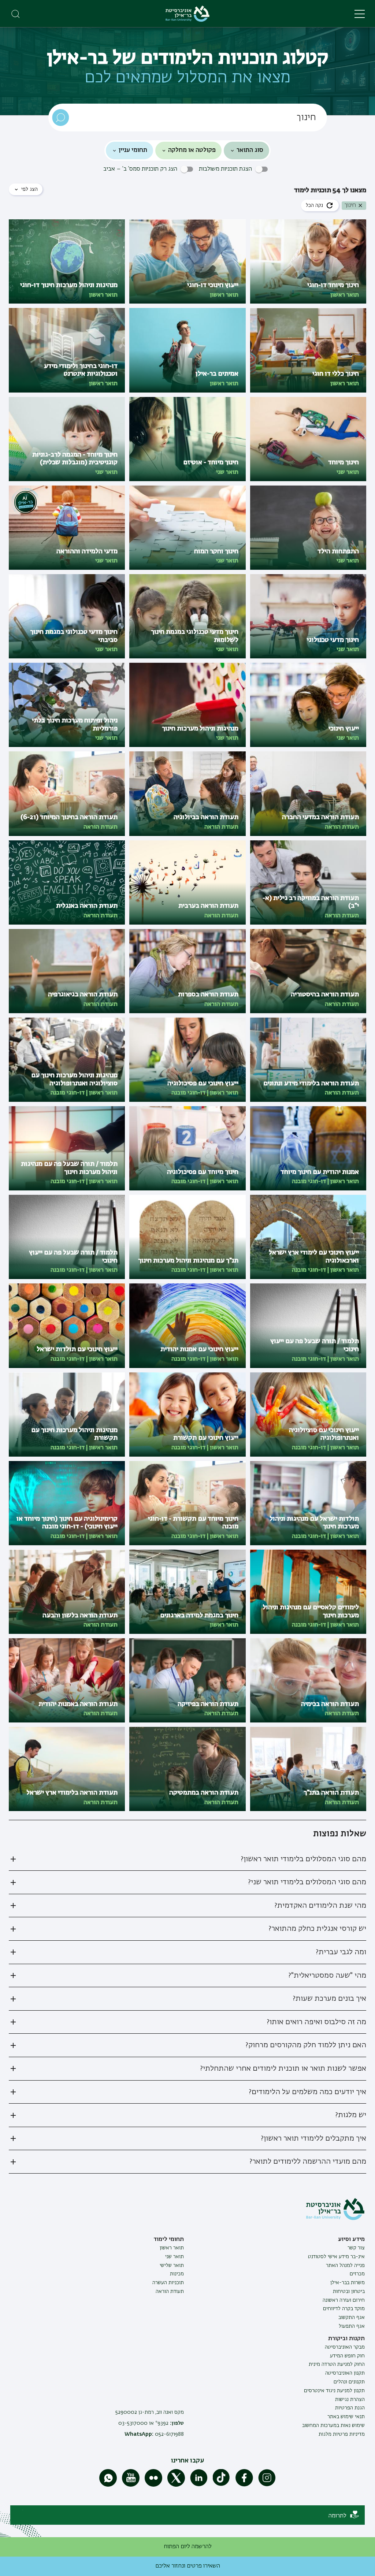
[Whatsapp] (108, 2485)
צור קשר (356, 2248)
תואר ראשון (172, 2248)
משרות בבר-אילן (348, 2283)
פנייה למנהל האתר (345, 2265)
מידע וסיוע (351, 2239)
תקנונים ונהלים (349, 2382)
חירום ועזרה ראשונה (344, 2300)
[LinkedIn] (199, 2485)
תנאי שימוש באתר (346, 2417)
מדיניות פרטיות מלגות (342, 2434)
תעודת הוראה (170, 2291)
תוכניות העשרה (168, 2283)
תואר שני (174, 2257)
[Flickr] (153, 2485)
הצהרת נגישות (350, 2400)
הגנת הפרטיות (350, 2408)
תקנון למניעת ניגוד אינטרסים (334, 2391)
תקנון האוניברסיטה (345, 2373)
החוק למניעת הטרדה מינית (337, 2364)
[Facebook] (244, 2485)
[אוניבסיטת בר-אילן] (187, 14)
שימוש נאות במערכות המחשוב (333, 2426)
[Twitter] (176, 2485)
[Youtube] (131, 2485)
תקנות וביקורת (346, 2339)
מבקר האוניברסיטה (345, 2347)
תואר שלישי (172, 2265)
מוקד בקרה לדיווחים (344, 2309)
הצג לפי (29, 189)
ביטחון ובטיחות (349, 2291)
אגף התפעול (352, 2326)
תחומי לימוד (169, 2239)
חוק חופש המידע (347, 2356)
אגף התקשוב (352, 2317)
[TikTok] (222, 2485)
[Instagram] (267, 2485)
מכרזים (357, 2274)
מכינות (177, 2274)
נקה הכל (314, 205)
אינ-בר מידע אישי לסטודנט (336, 2257)
